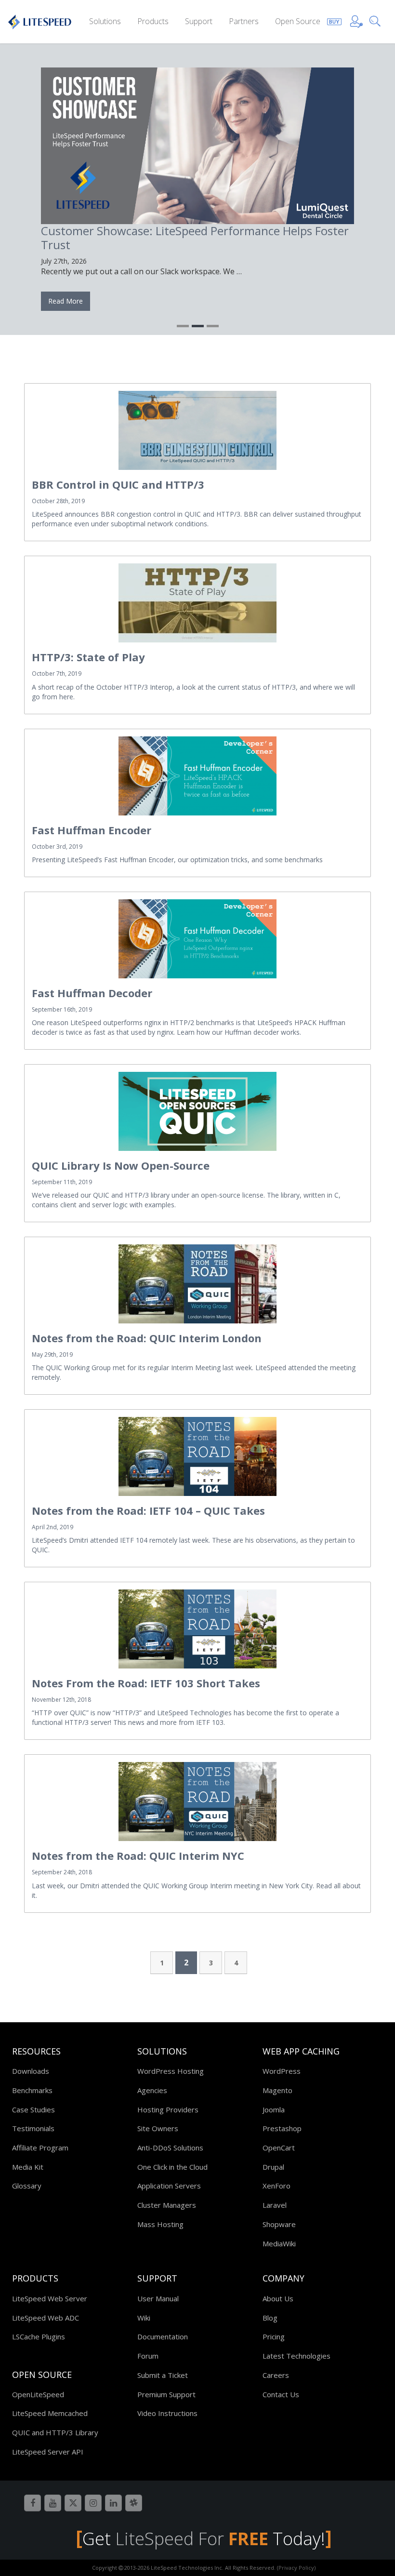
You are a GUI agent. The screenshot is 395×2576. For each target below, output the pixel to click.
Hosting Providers (168, 2109)
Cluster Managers (167, 2205)
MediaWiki (279, 2243)
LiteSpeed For (192, 2539)
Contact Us (281, 2394)
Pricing (274, 2336)
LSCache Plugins (39, 2336)
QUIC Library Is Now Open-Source (121, 1165)
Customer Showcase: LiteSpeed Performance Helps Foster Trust (195, 238)
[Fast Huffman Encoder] (197, 776)
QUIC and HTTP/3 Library (55, 2432)
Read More (66, 301)
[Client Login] (356, 20)
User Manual (158, 2298)
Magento (277, 2090)
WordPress (282, 2071)
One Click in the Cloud (172, 2167)
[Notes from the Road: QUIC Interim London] (197, 1284)
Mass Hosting (160, 2224)
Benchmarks (32, 2090)
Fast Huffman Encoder (92, 830)
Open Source (298, 21)
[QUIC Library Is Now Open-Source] (197, 1111)
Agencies (152, 2090)
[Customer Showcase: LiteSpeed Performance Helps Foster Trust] (197, 146)
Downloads (31, 2071)
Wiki (144, 2318)
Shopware (279, 2224)
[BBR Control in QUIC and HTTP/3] (197, 430)
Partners (244, 21)
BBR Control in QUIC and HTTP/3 (118, 484)
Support (199, 21)
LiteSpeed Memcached (50, 2413)
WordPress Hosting (171, 2071)
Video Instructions (167, 2413)
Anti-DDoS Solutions (170, 2148)
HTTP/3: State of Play (88, 657)
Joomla (274, 2109)
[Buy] (334, 20)
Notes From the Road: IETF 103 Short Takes (146, 1683)
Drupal (273, 2167)
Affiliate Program (40, 2148)
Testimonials (33, 2128)
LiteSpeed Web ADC (46, 2318)
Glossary (27, 2186)
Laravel (275, 2205)
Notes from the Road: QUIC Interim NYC (138, 1855)
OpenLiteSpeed (38, 2394)
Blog (270, 2318)
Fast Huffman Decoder (92, 993)
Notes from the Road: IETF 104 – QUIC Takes (148, 1510)
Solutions (105, 21)
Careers (276, 2375)
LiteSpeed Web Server (50, 2298)
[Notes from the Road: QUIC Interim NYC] (197, 1802)
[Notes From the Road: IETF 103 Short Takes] (197, 1629)
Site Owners (158, 2128)
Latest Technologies (296, 2356)
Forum (148, 2356)
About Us (278, 2298)
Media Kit (28, 2167)
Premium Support (166, 2394)
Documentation (163, 2336)
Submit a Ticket (163, 2375)
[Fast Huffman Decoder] (197, 939)
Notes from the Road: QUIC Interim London (147, 1338)
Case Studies (33, 2109)
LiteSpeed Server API (48, 2452)
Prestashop (282, 2128)
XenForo (276, 2186)
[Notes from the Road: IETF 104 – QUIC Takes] (197, 1456)
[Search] (377, 20)
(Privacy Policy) (296, 2568)
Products (153, 21)
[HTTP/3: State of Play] (197, 603)
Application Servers (169, 2186)
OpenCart (279, 2148)
